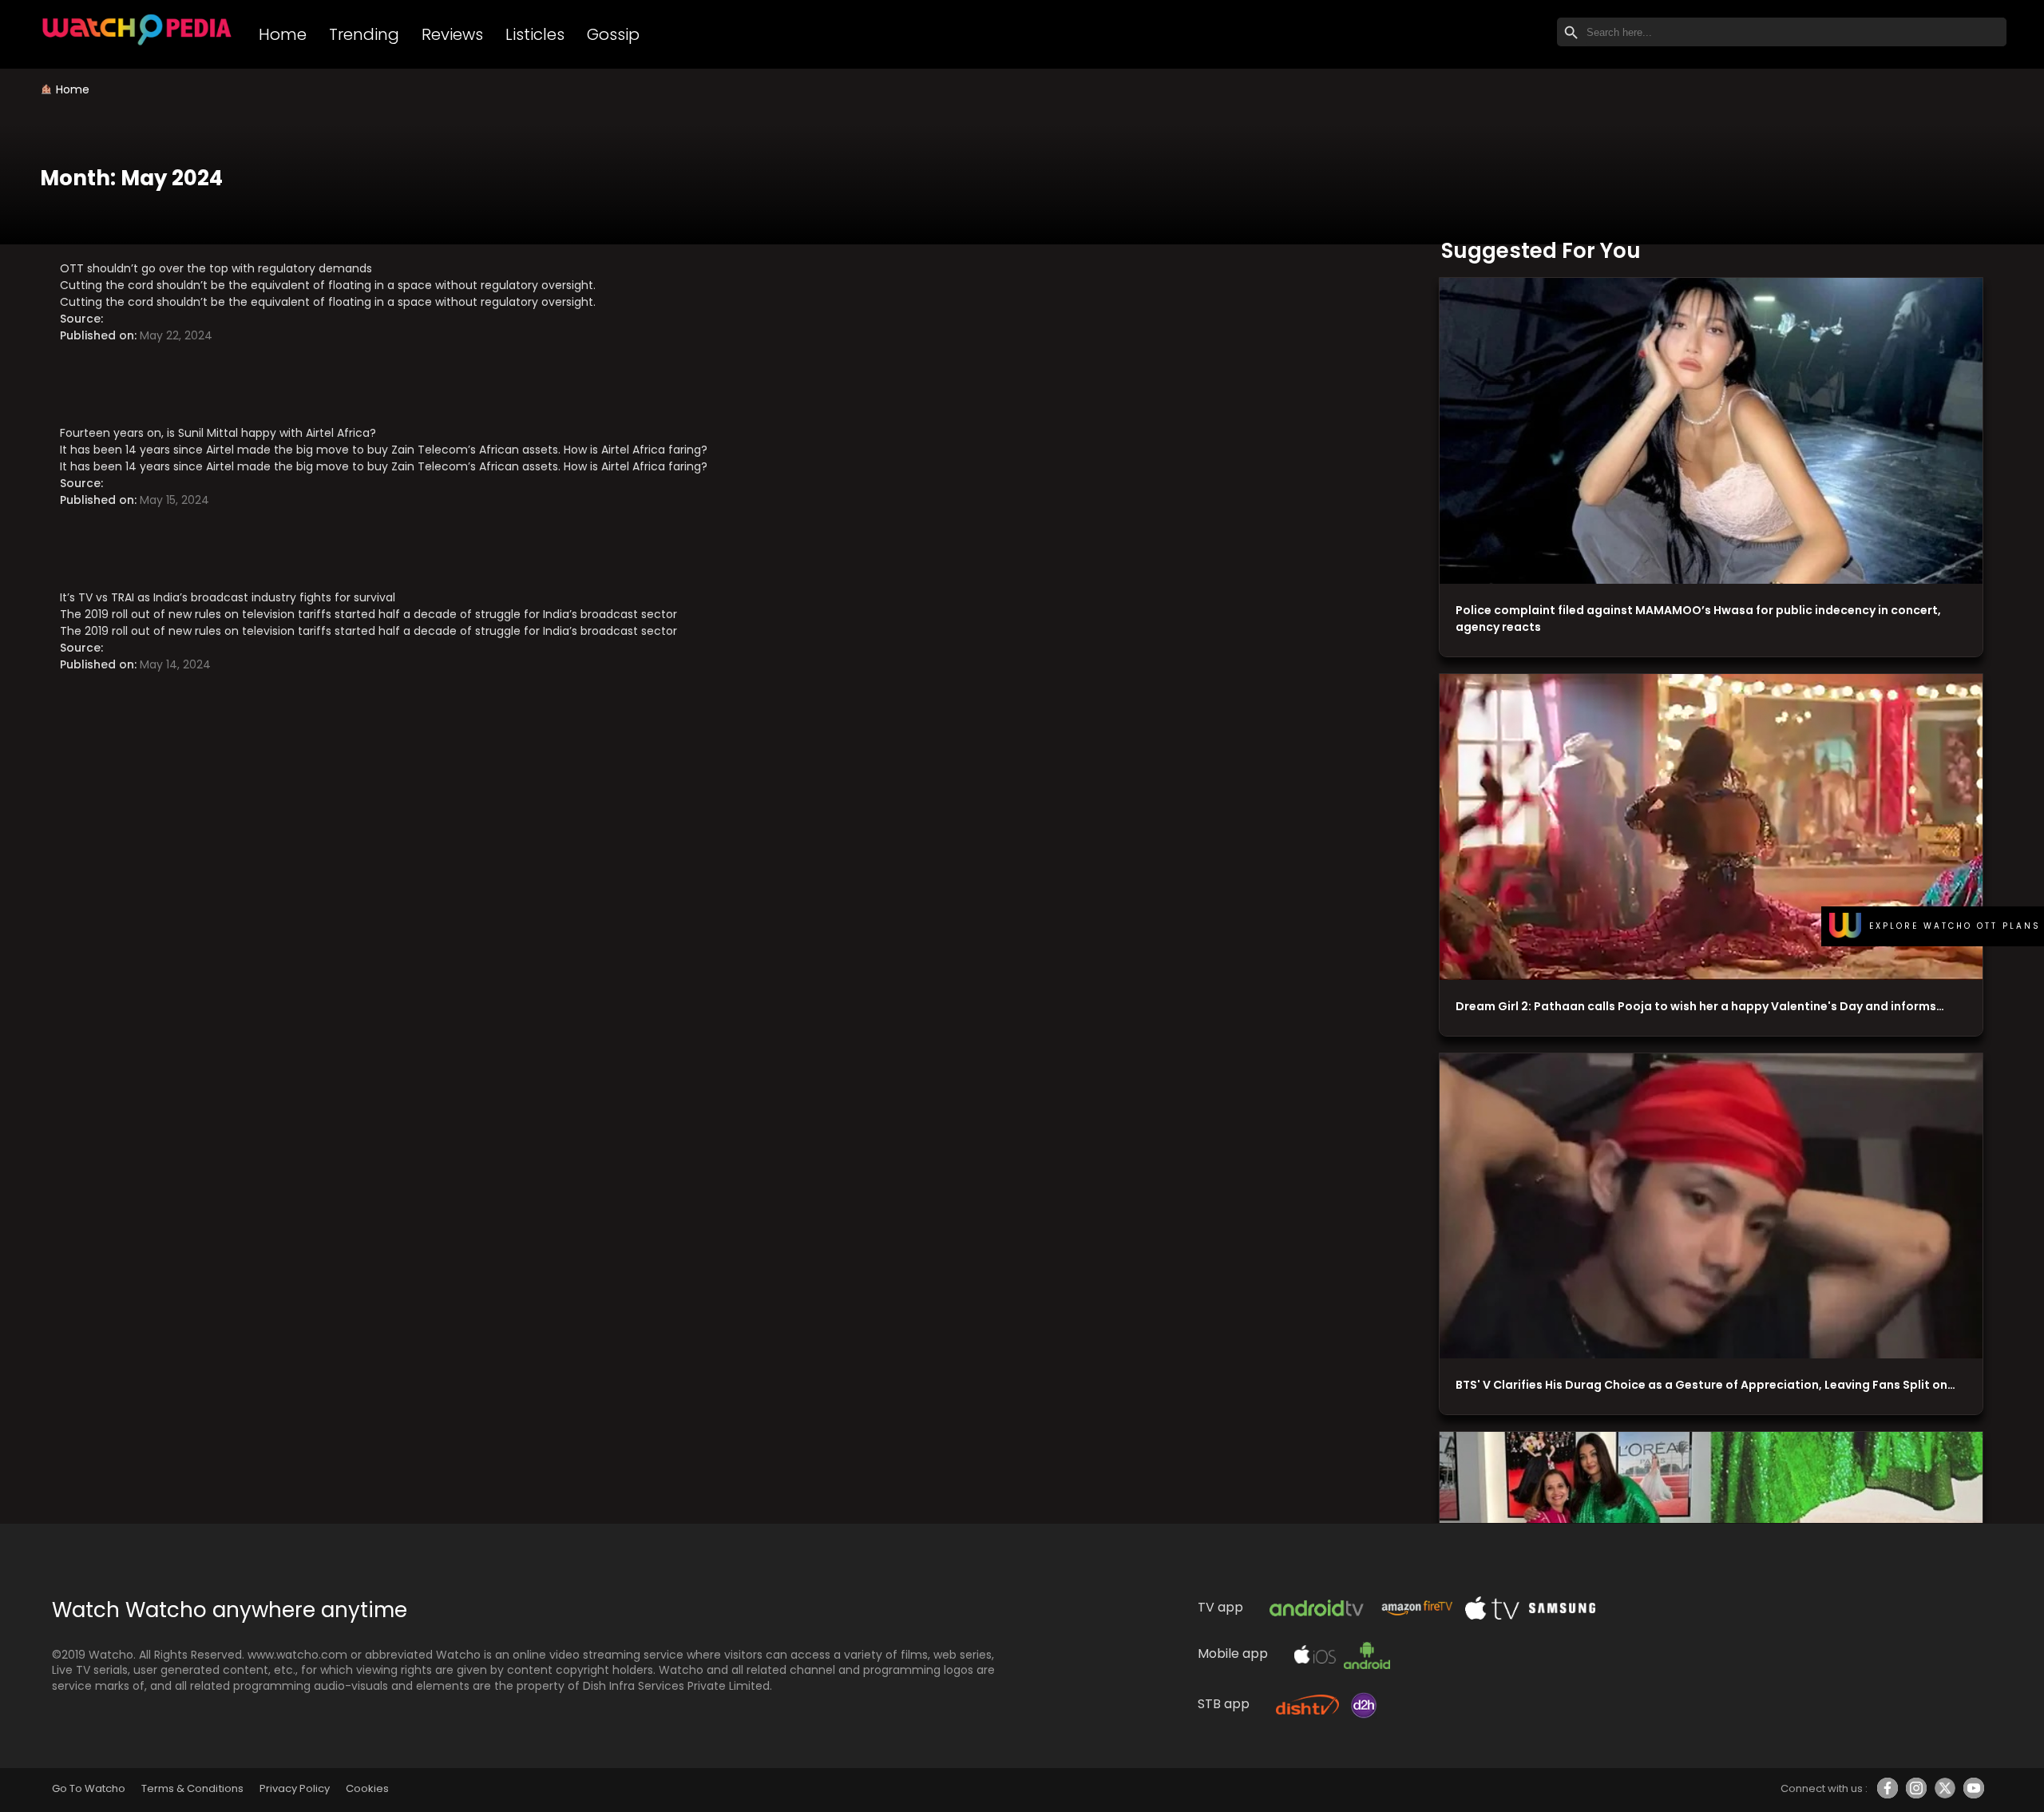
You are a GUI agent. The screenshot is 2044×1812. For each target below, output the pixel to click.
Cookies (367, 1788)
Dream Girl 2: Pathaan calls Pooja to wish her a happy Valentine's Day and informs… (1700, 1006)
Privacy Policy (295, 1788)
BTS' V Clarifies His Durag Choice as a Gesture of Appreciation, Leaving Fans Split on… (1705, 1385)
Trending (364, 34)
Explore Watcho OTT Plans (1955, 926)
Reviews (452, 34)
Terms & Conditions (192, 1788)
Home (283, 34)
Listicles (535, 34)
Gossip (613, 34)
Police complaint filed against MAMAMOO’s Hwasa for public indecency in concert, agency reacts (1698, 619)
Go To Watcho (89, 1788)
